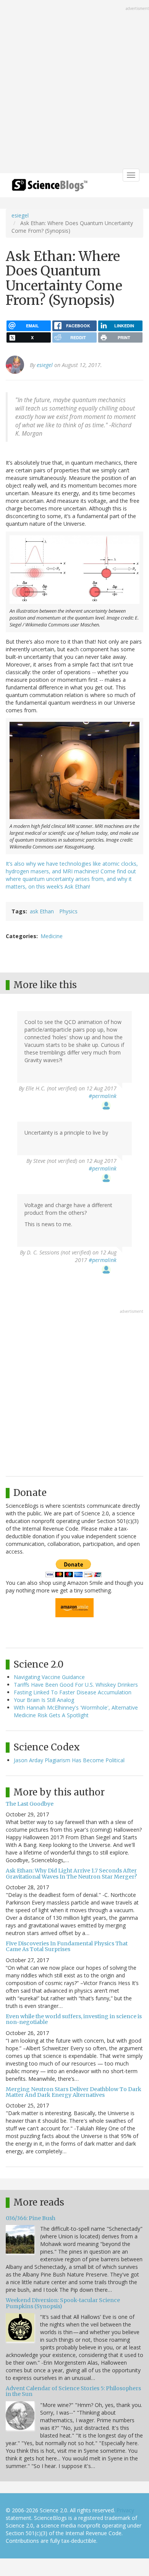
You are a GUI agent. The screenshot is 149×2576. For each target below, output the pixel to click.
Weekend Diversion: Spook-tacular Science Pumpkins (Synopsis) (63, 2303)
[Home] (50, 188)
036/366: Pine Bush (31, 2218)
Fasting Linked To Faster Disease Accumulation (73, 1692)
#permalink (103, 1096)
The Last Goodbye (30, 1804)
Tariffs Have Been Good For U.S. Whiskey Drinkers (76, 1685)
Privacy (125, 2510)
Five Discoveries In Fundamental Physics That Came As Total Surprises (67, 1946)
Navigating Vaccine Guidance (49, 1677)
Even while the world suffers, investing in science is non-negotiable (74, 2019)
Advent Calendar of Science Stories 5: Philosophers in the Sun (73, 2391)
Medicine (52, 936)
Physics (68, 911)
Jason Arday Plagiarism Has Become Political (69, 1760)
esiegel (20, 215)
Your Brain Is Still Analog (44, 1700)
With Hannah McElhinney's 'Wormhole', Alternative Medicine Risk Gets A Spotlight (76, 1711)
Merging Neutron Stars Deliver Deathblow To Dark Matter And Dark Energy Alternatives (74, 2092)
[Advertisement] (74, 87)
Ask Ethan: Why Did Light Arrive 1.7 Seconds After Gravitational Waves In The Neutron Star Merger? (71, 1873)
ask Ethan (42, 911)
